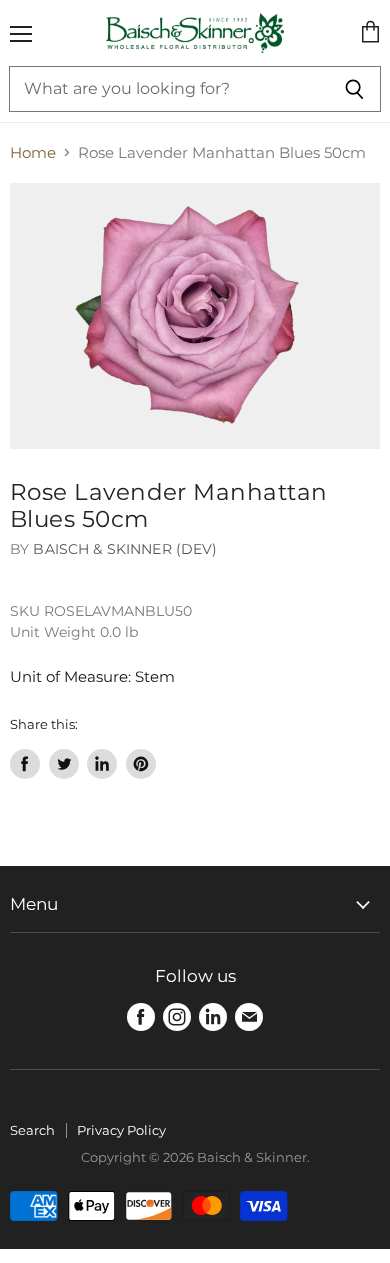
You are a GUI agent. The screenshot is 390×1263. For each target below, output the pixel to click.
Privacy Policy (121, 1130)
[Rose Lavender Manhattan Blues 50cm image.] (195, 316)
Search (32, 1130)
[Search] (354, 89)
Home (33, 152)
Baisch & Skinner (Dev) (125, 549)
